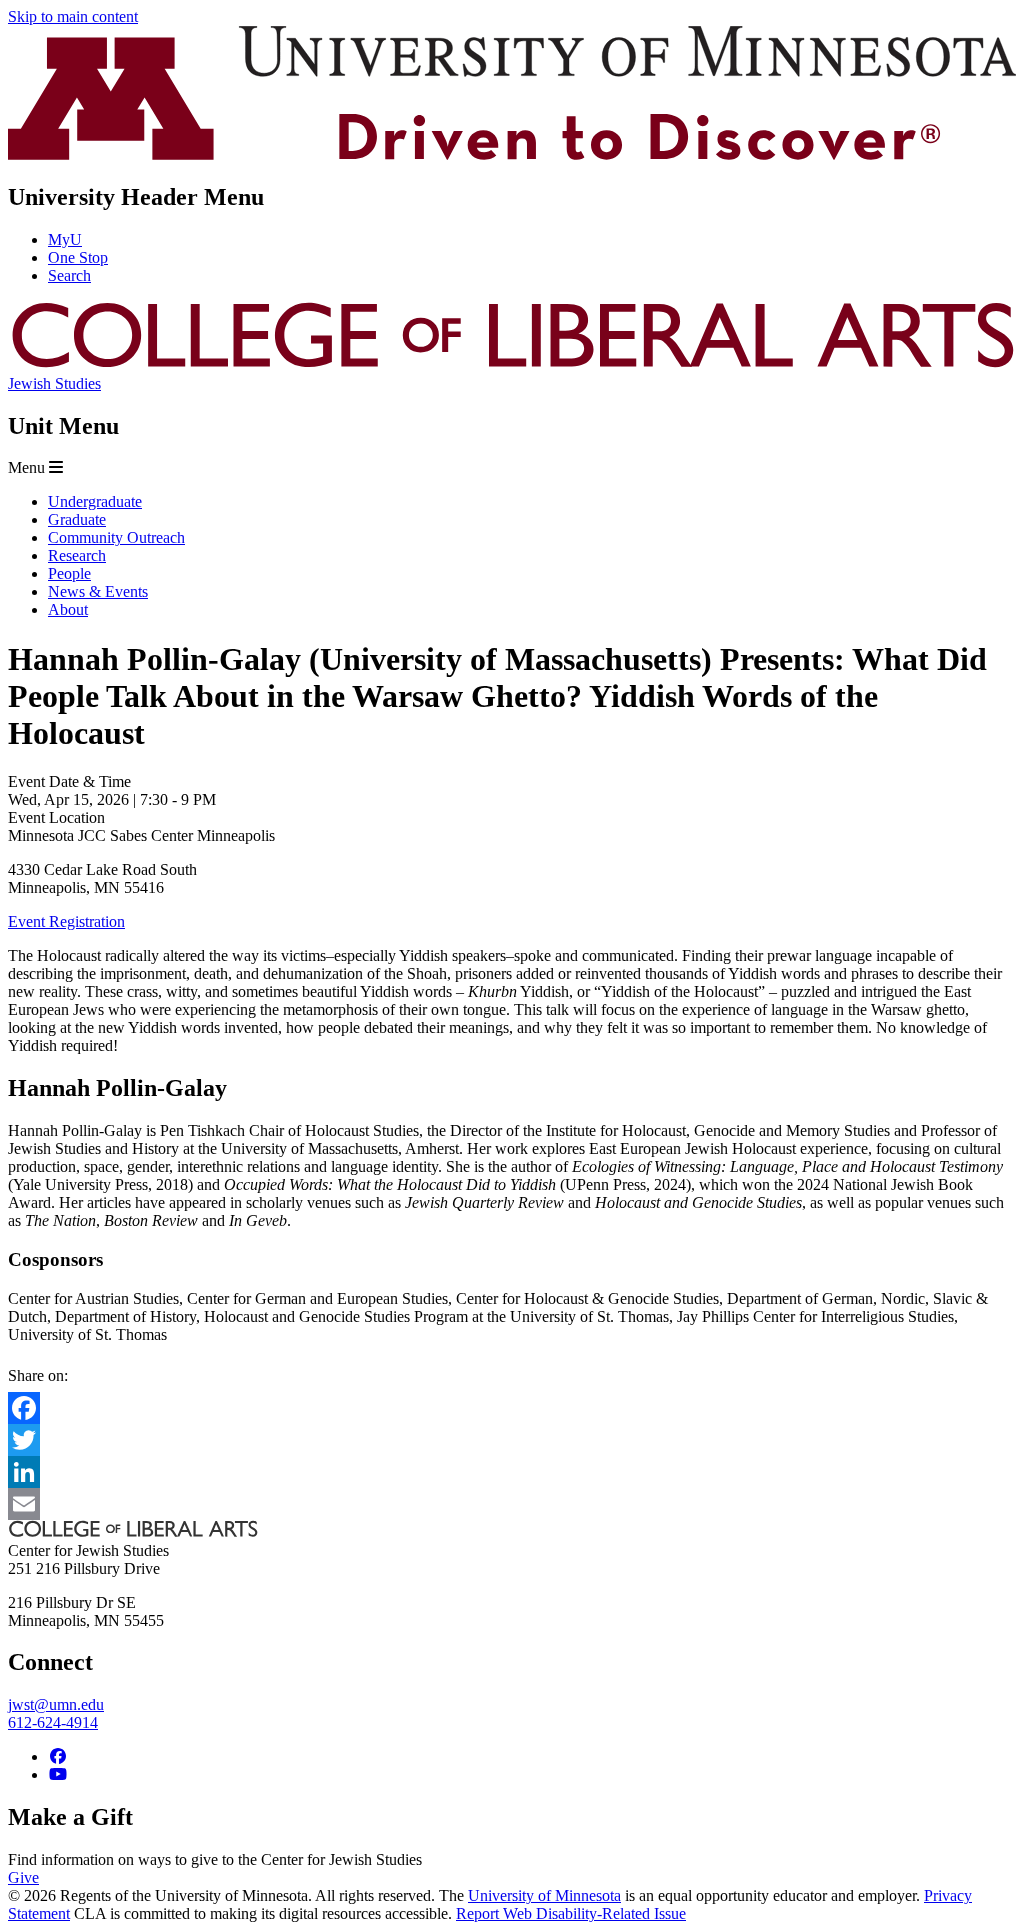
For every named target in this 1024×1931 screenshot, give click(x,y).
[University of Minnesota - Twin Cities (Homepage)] (512, 154)
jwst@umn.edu (56, 1704)
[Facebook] (512, 1408)
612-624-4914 (53, 1722)
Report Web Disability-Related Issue (571, 1913)
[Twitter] (512, 1440)
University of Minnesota (544, 1895)
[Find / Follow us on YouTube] (58, 1774)
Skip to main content (73, 16)
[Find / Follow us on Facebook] (58, 1756)
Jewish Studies (54, 383)
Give (23, 1877)
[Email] (512, 1504)
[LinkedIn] (512, 1472)
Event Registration (66, 921)
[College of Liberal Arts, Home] (512, 365)
